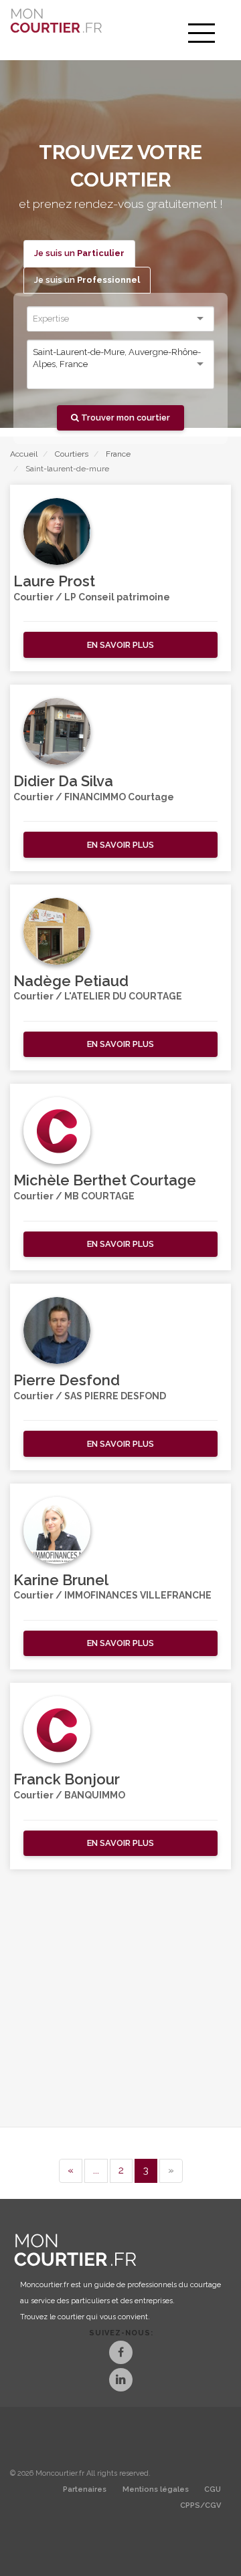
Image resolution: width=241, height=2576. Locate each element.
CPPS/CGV (200, 2505)
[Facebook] (121, 2354)
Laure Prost (54, 581)
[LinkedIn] (121, 2381)
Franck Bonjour (67, 1779)
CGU (213, 2489)
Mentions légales (156, 2489)
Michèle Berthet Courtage (105, 1180)
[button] (120, 645)
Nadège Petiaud (71, 981)
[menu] (202, 33)
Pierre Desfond (67, 1380)
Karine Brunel (61, 1580)
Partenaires (85, 2489)
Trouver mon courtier (125, 418)
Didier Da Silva (63, 781)
